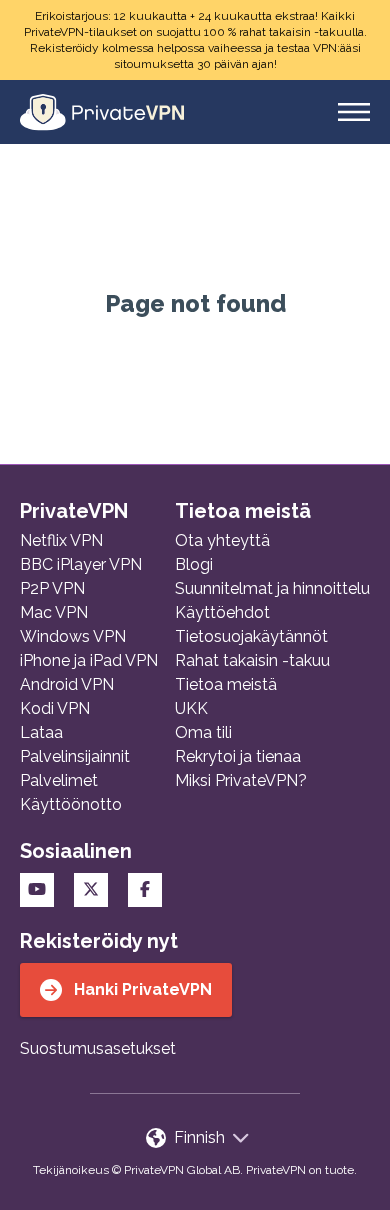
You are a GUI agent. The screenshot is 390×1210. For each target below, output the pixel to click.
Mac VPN (54, 612)
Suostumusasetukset (98, 1048)
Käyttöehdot (222, 612)
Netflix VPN (61, 540)
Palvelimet (59, 780)
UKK (191, 708)
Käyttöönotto (71, 804)
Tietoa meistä (226, 684)
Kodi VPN (55, 708)
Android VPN (67, 684)
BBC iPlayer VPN (81, 564)
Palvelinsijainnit (75, 756)
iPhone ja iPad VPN (89, 660)
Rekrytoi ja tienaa (238, 756)
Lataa (41, 732)
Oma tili (203, 732)
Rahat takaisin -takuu (252, 660)
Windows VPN (73, 636)
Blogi (194, 564)
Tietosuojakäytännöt (251, 636)
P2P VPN (52, 588)
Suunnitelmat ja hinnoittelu (272, 588)
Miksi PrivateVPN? (241, 780)
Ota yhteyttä (222, 540)
